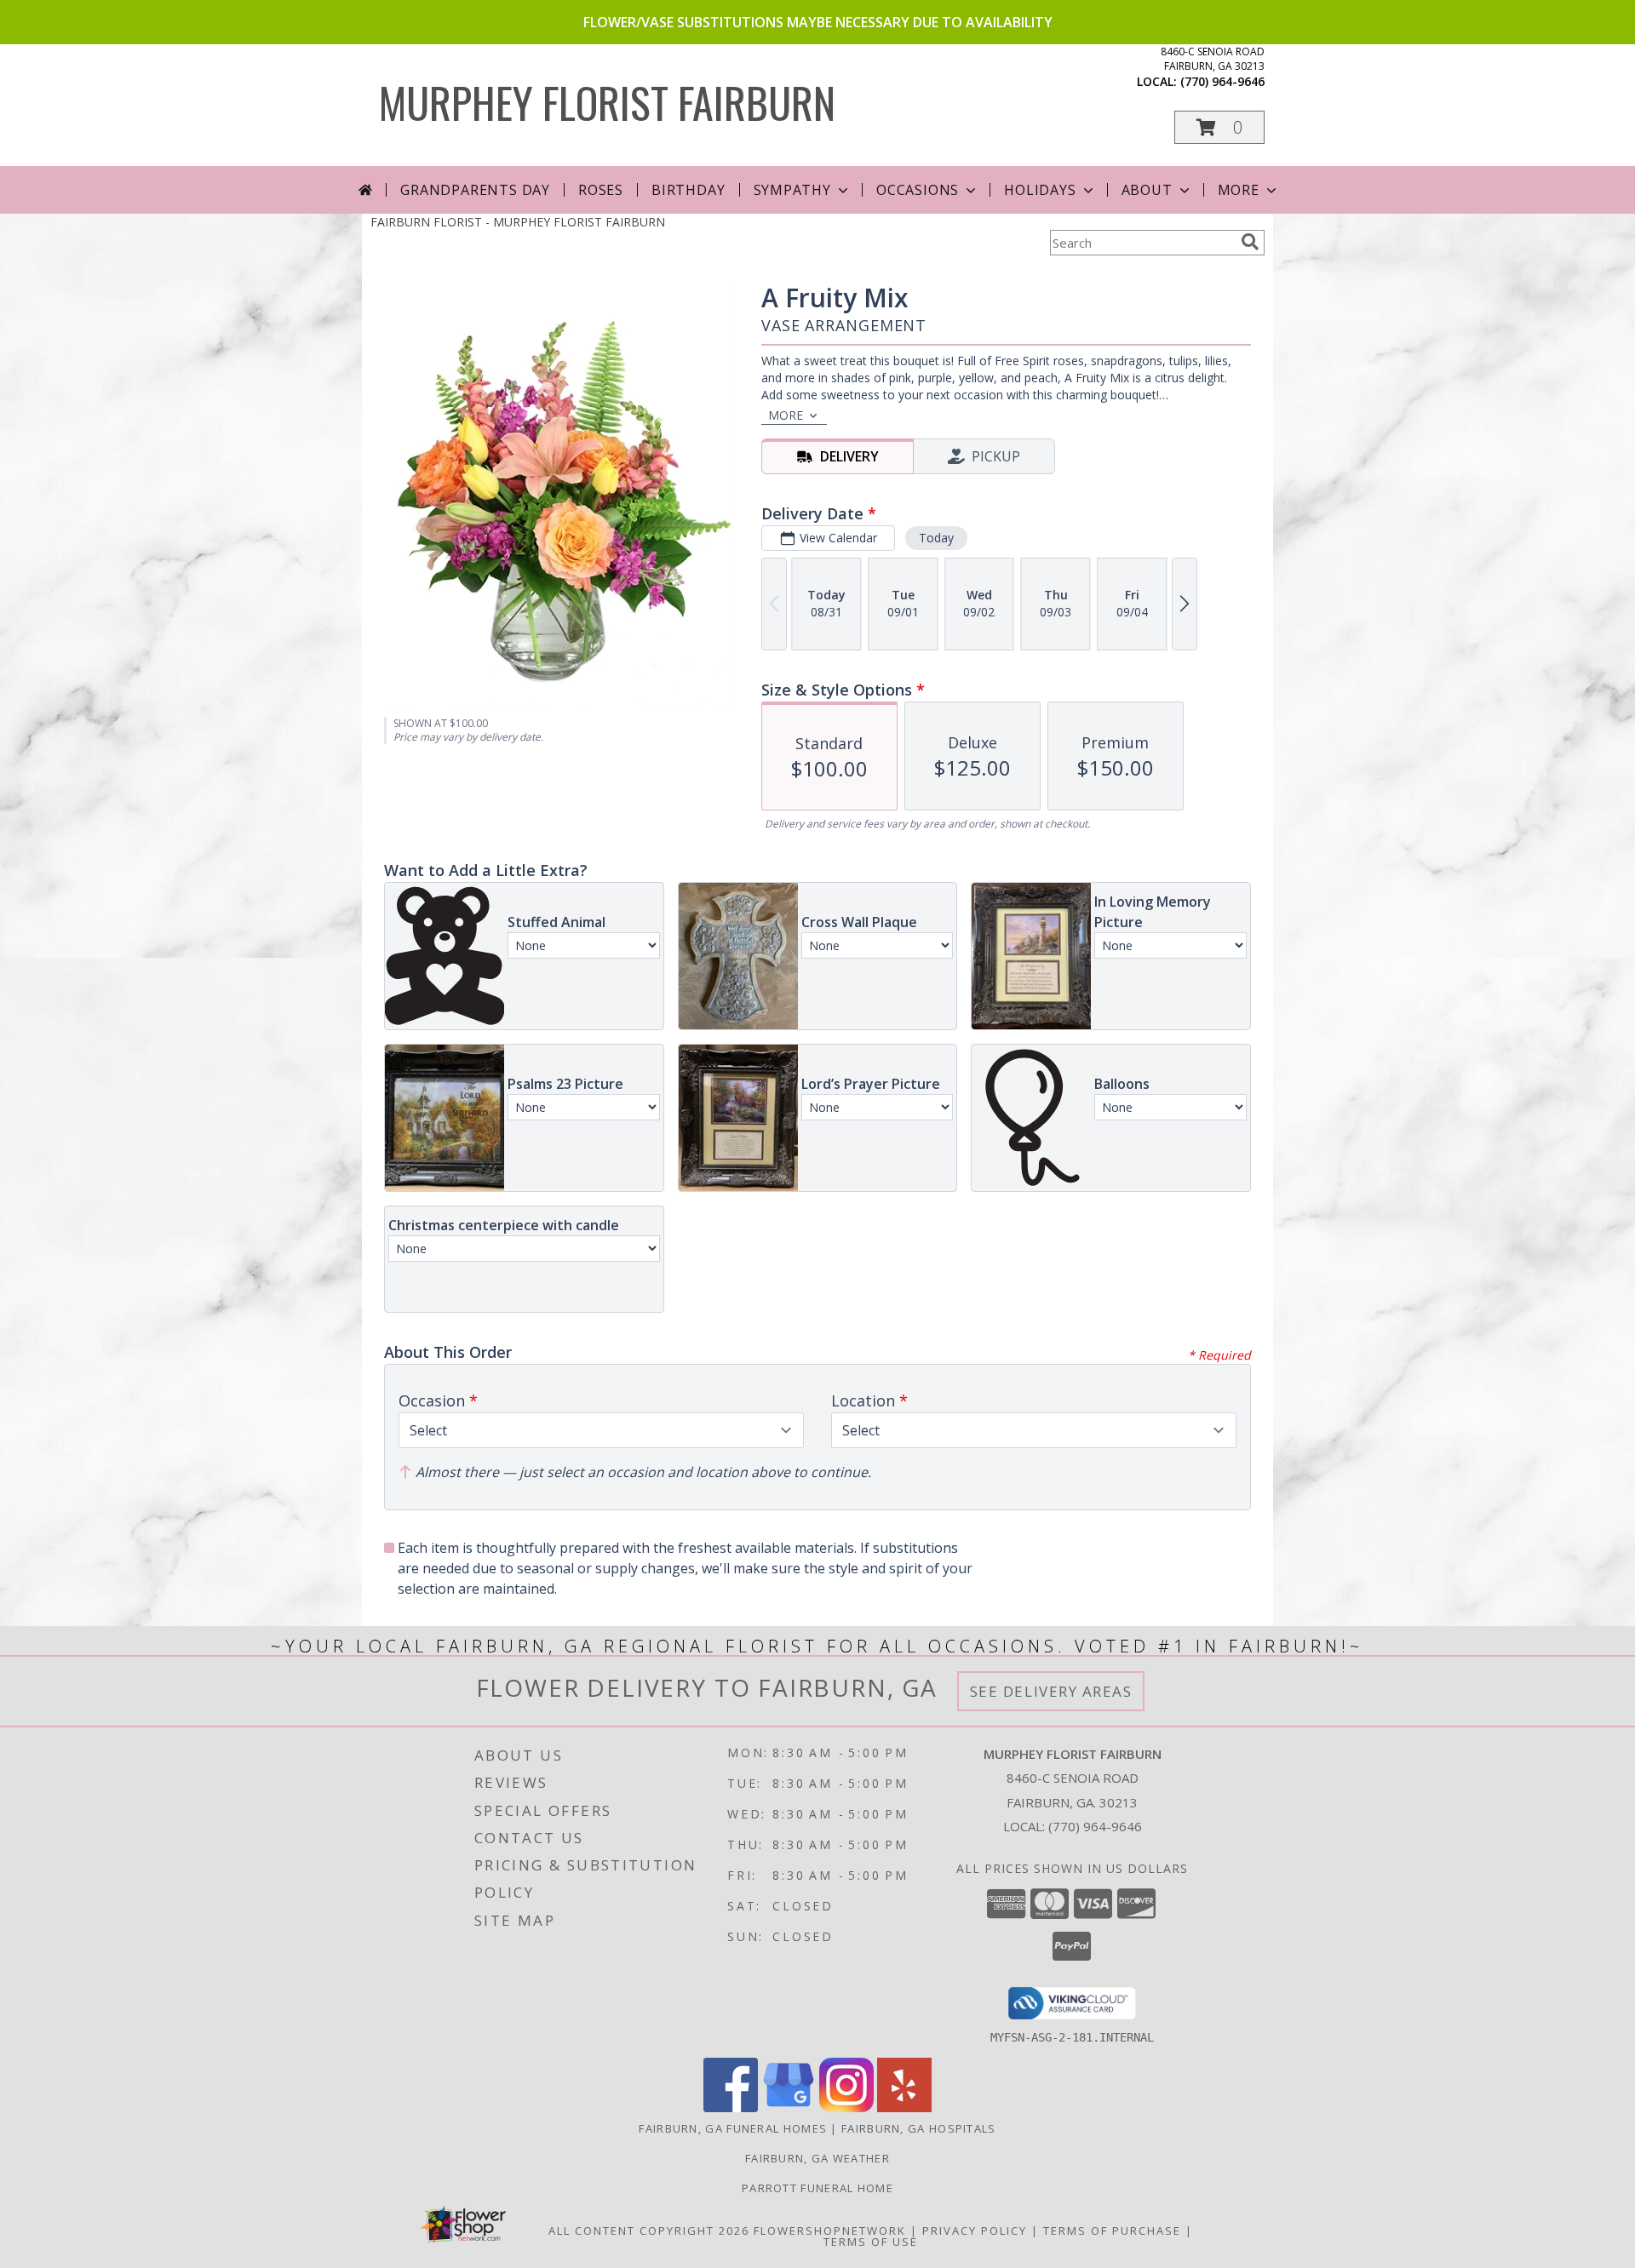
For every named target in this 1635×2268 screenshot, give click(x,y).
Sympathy (792, 190)
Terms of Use (871, 2242)
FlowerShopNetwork (830, 2231)
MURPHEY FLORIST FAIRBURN (607, 101)
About (1147, 190)
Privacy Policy (975, 2231)
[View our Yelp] (904, 2108)
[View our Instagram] (846, 2108)
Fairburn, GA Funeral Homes (733, 2128)
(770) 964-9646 (1222, 81)
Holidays (1040, 190)
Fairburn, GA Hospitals (919, 2128)
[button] (1219, 127)
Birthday (688, 190)
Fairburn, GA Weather (817, 2158)
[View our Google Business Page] (789, 2108)
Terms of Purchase (1112, 2231)
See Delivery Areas (1051, 1691)
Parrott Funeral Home (817, 2188)
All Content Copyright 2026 (649, 2231)
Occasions (918, 190)
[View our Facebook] (731, 2108)
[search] (1250, 242)
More (1239, 190)
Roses (601, 190)
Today (936, 538)
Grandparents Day (475, 190)
